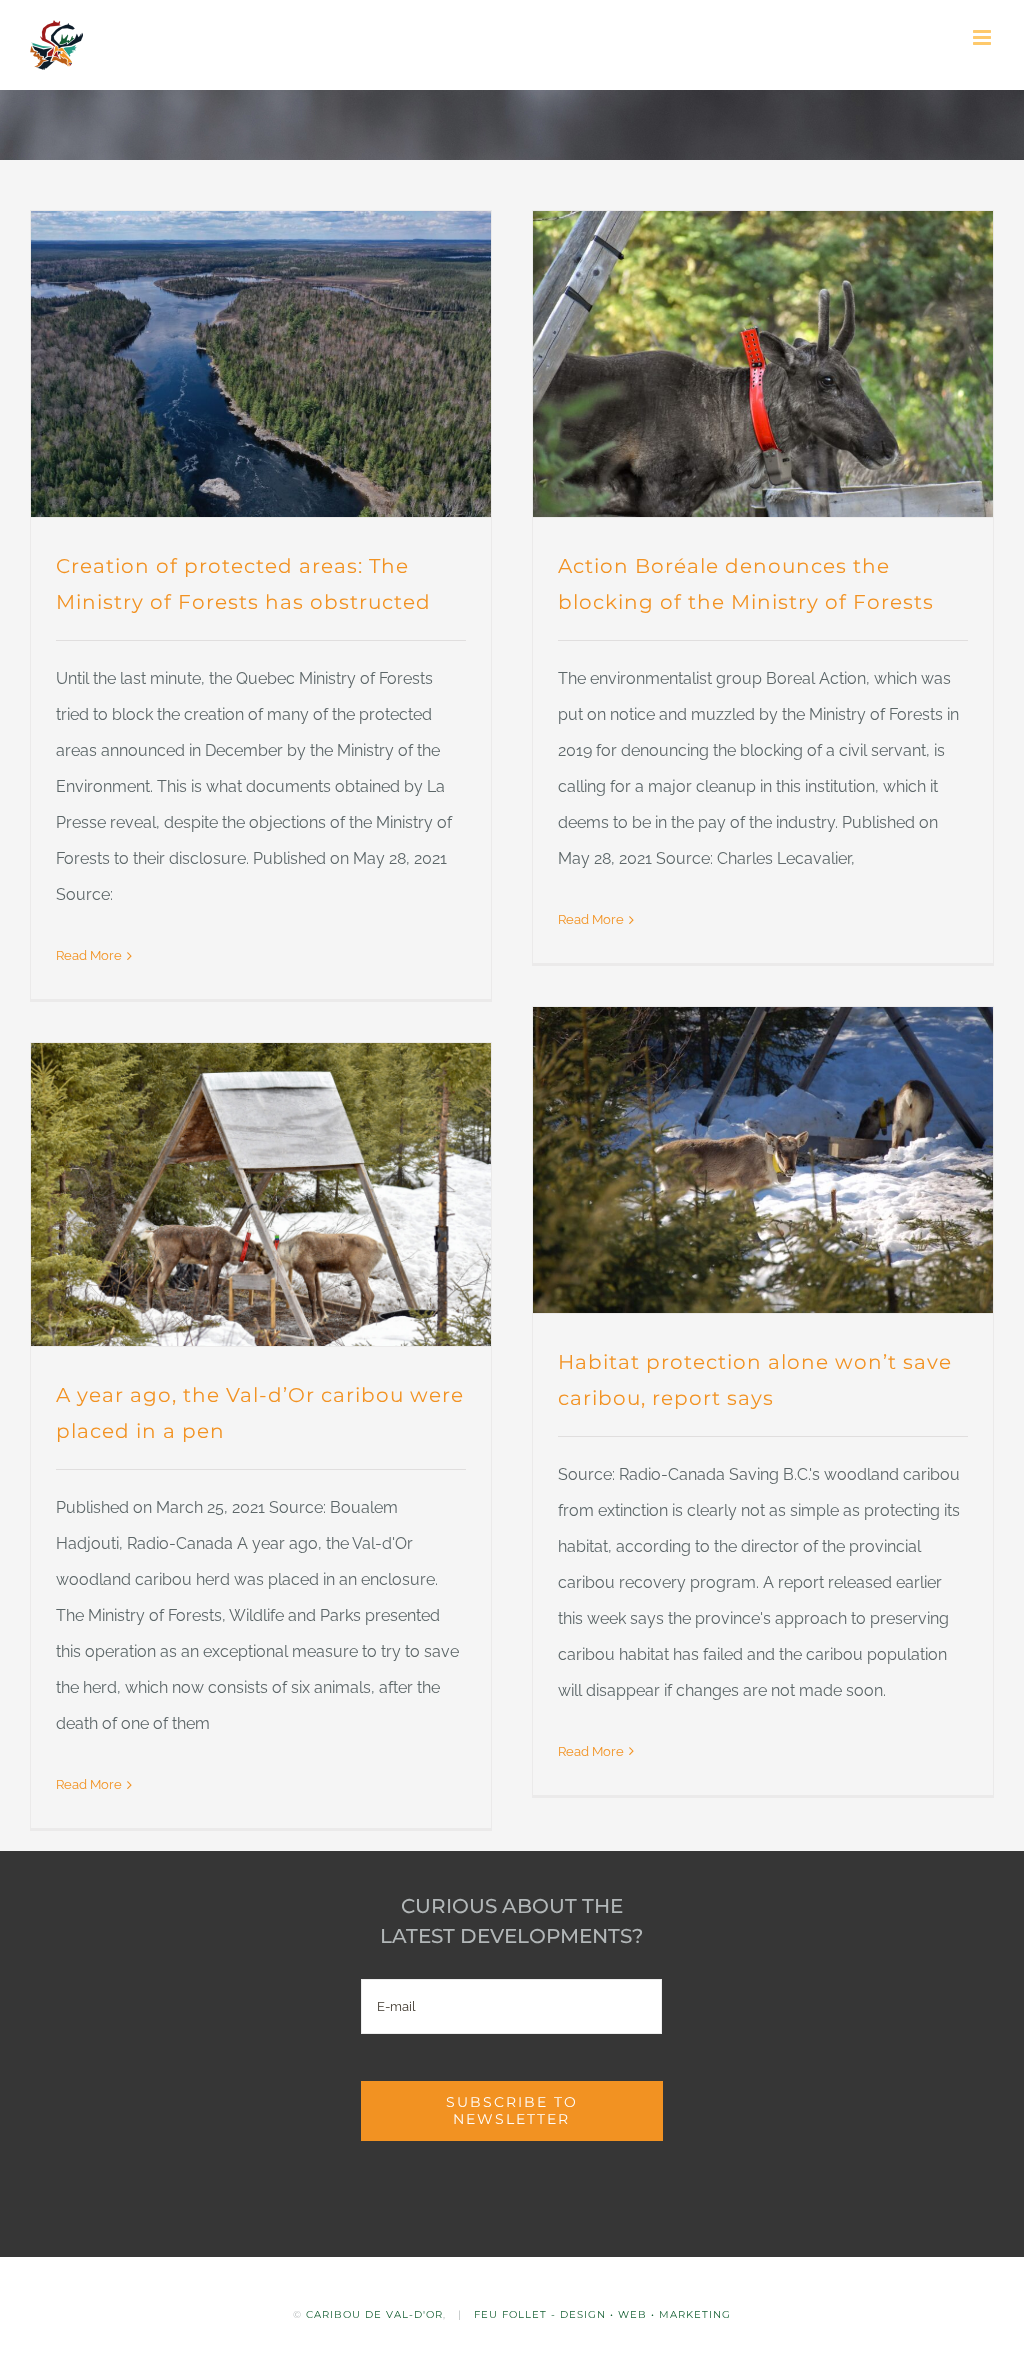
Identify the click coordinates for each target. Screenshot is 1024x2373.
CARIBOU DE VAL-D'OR (374, 2314)
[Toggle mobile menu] (983, 37)
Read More (89, 955)
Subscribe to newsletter (512, 2110)
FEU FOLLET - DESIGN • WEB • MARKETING (602, 2314)
